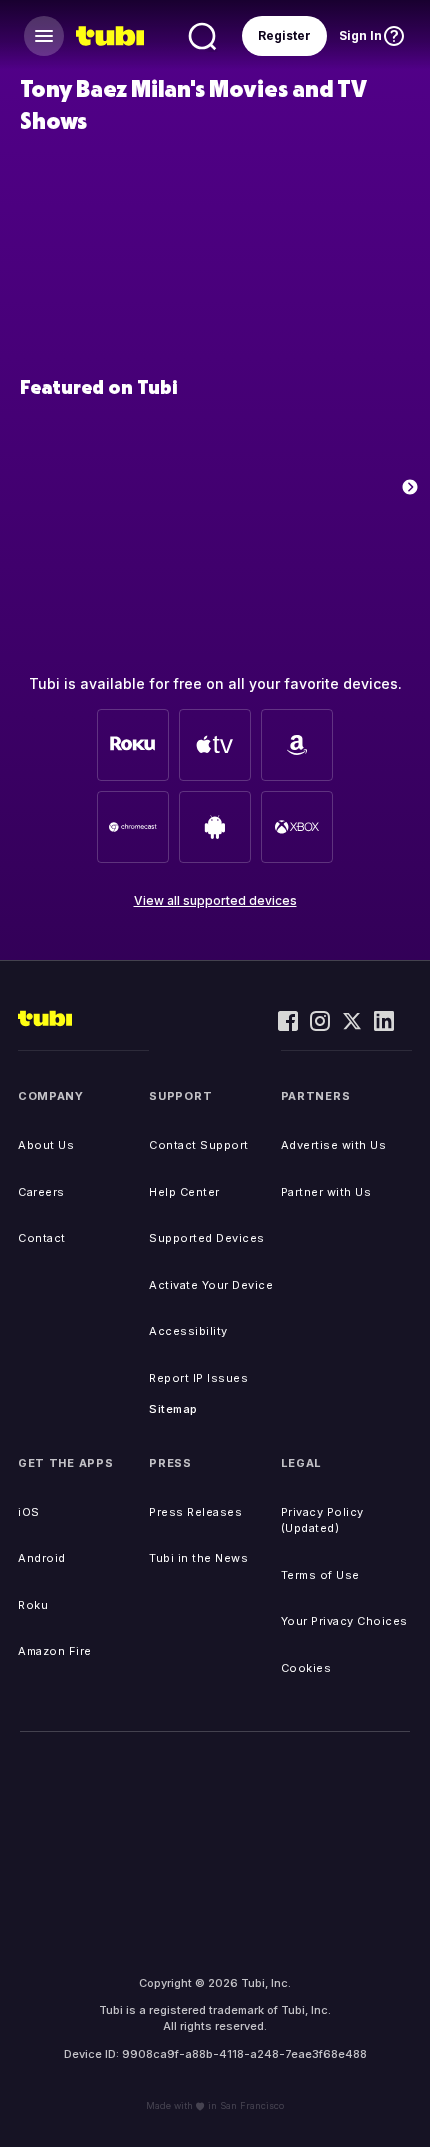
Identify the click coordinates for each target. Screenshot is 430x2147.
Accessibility (188, 1331)
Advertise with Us (334, 1145)
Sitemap (173, 1409)
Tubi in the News (198, 1558)
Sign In (360, 35)
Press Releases (195, 1512)
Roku (33, 1605)
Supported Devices (207, 1238)
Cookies (306, 1668)
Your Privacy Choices (344, 1621)
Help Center (184, 1192)
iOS (29, 1512)
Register (284, 35)
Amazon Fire (55, 1651)
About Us (46, 1145)
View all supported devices (215, 900)
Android (42, 1558)
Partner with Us (326, 1192)
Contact (42, 1238)
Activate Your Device (211, 1285)
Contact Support (199, 1145)
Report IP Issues (198, 1378)
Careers (41, 1192)
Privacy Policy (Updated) (322, 1520)
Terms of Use (320, 1575)
